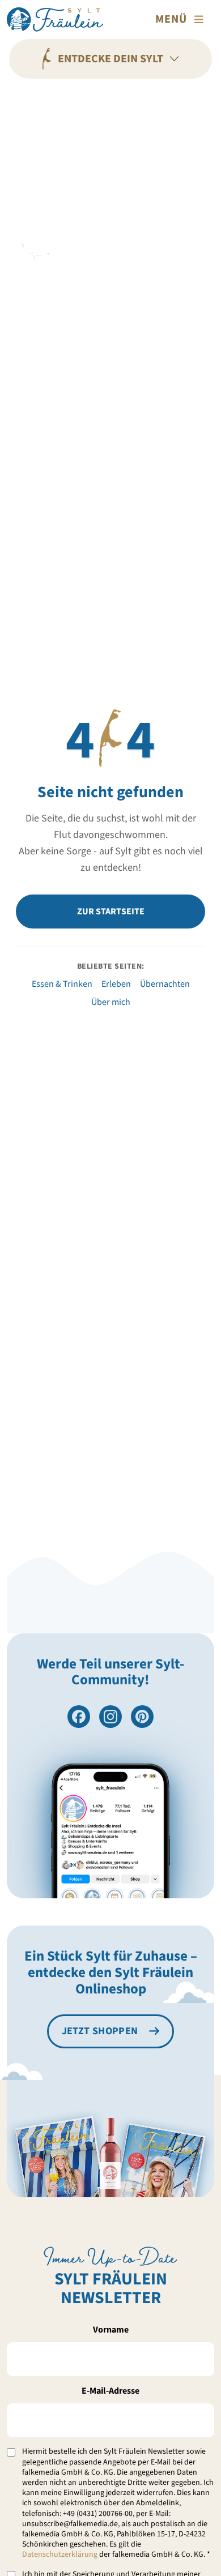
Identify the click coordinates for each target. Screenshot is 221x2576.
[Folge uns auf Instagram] (110, 1717)
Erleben (116, 984)
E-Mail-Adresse (110, 2391)
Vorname (111, 2330)
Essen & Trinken (62, 984)
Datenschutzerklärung (60, 2554)
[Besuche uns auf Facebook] (79, 1717)
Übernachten (165, 984)
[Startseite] (55, 20)
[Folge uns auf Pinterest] (142, 1717)
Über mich (111, 1002)
